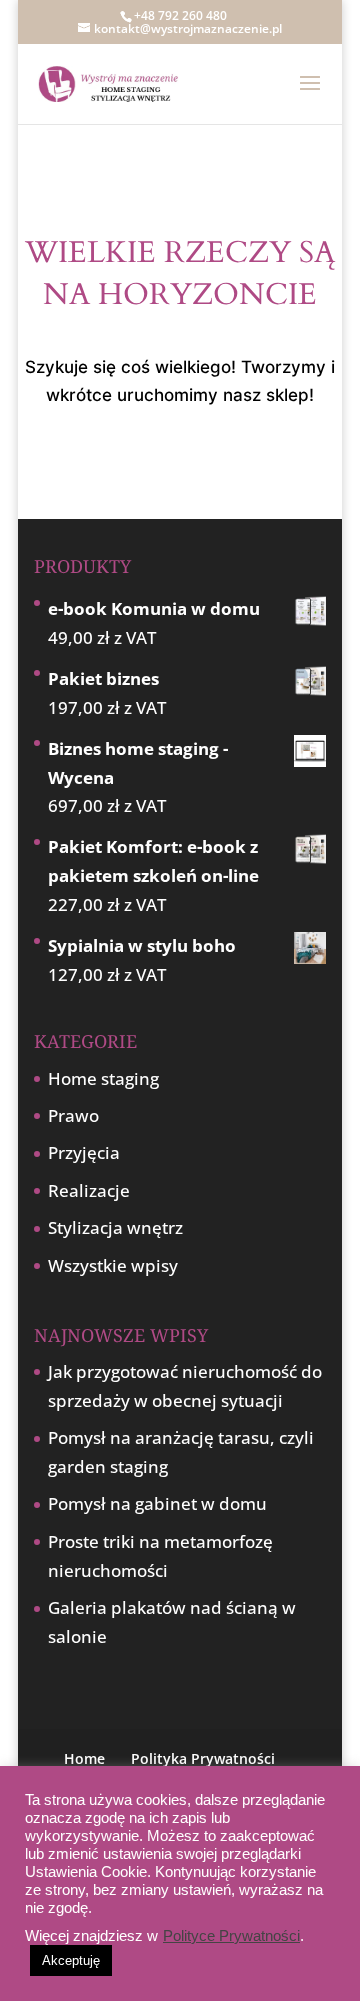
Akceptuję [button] (71, 1960)
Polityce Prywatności (231, 1936)
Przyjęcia (84, 1152)
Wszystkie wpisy (113, 1265)
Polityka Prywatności (203, 1758)
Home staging (103, 1078)
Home (84, 1758)
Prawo (73, 1115)
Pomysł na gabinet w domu (157, 1503)
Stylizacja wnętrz (115, 1227)
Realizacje (89, 1190)
